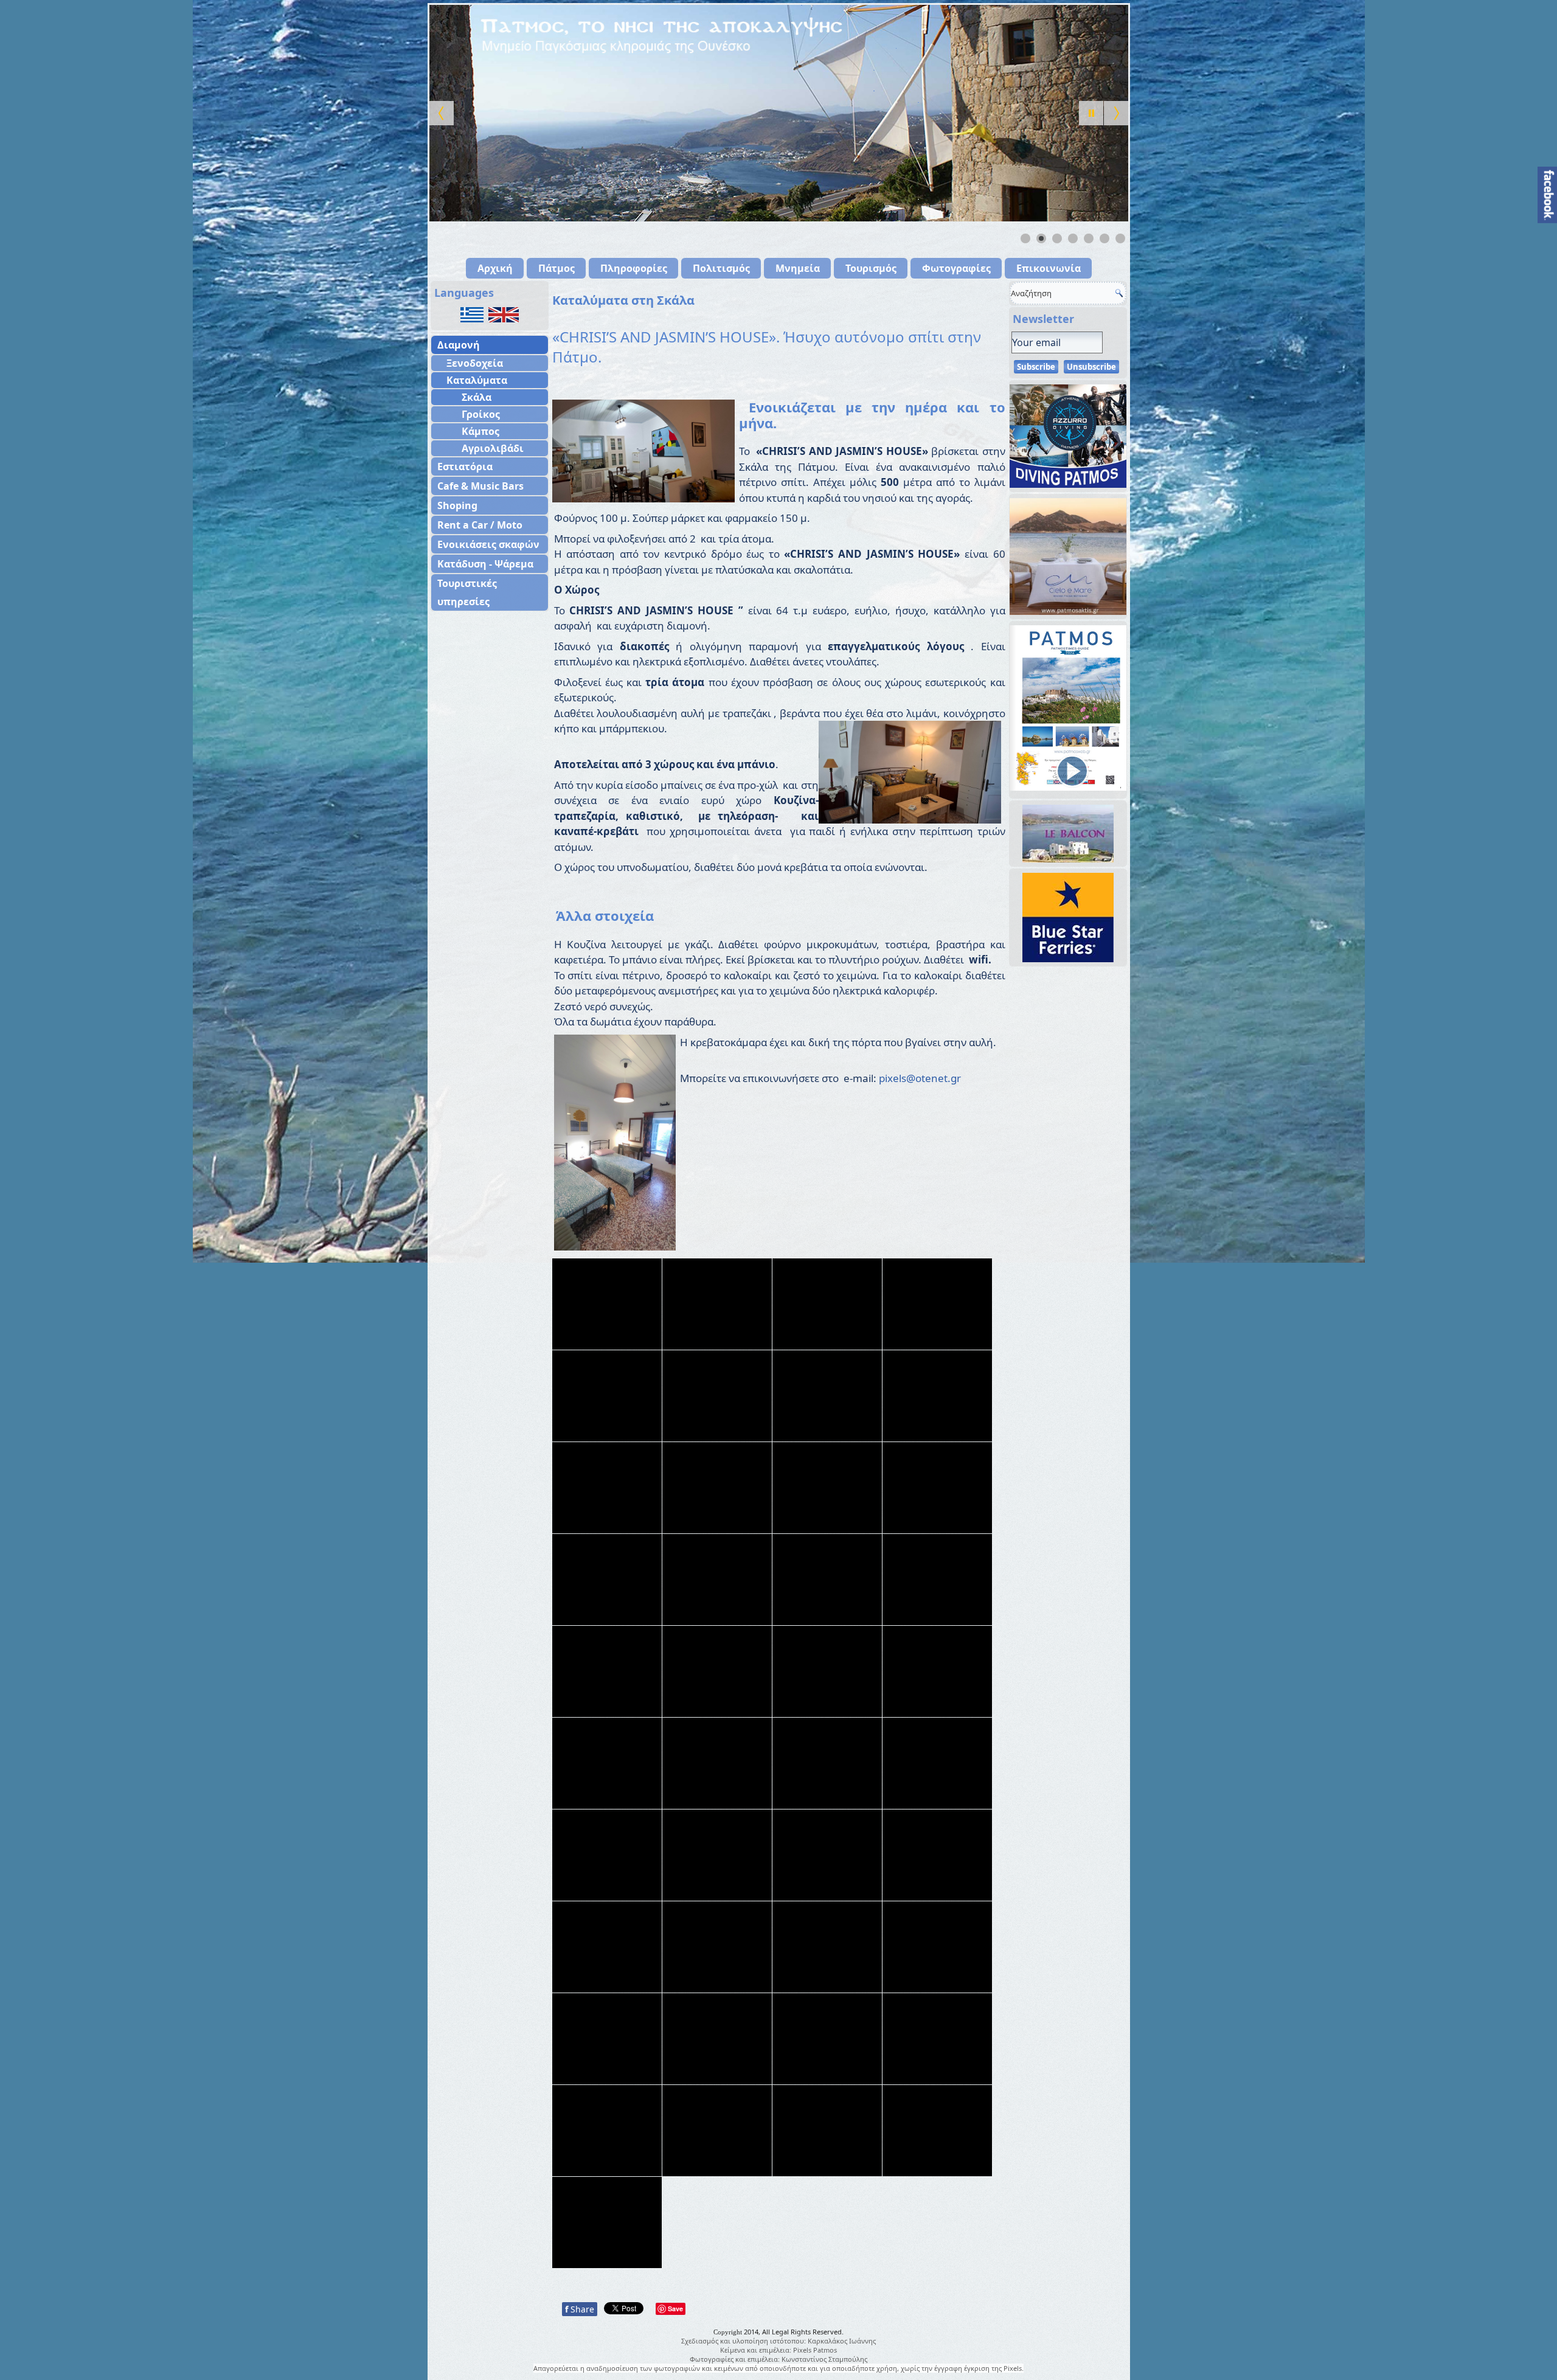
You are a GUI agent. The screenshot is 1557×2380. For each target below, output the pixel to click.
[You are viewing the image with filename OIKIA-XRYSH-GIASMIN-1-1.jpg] (717, 1304)
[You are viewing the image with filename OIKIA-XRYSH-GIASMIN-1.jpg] (827, 1304)
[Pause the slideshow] (1091, 113)
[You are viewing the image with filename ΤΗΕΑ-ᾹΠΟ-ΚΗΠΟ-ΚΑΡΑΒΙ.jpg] (607, 2222)
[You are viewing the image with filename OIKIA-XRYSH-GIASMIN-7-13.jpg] (717, 1488)
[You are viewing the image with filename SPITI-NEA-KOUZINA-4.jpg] (827, 2039)
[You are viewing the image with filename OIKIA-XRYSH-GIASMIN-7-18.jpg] (937, 1488)
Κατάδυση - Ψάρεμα (485, 564)
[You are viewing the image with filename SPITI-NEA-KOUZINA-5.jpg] (937, 2039)
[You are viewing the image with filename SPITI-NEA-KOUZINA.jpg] (607, 2131)
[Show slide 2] (1041, 238)
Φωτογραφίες (956, 268)
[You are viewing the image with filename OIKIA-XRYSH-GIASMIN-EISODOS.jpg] (937, 1763)
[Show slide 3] (1057, 238)
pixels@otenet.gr (920, 1078)
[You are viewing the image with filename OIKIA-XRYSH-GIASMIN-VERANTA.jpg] (717, 1947)
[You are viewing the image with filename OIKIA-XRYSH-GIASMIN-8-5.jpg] (717, 1671)
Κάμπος (480, 431)
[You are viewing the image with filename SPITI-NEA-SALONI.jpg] (937, 2131)
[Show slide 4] (1073, 238)
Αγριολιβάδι (493, 448)
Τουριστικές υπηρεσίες (467, 592)
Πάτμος (557, 268)
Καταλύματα (477, 380)
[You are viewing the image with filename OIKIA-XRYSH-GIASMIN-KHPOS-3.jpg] (717, 1855)
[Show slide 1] (1025, 238)
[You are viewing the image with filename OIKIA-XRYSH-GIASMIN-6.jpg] (937, 1396)
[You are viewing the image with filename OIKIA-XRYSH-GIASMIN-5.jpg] (827, 1396)
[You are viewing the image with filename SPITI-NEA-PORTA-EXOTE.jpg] (717, 2131)
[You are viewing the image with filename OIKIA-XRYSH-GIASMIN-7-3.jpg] (607, 1580)
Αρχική (495, 268)
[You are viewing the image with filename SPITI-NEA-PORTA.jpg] (827, 2131)
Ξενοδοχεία (475, 363)
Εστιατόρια (465, 467)
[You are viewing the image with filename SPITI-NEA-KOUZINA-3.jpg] (717, 2039)
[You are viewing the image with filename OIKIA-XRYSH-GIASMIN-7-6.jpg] (717, 1580)
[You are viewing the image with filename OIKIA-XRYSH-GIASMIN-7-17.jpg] (827, 1488)
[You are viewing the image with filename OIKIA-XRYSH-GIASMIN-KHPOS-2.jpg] (607, 1855)
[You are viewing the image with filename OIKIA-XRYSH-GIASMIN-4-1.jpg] (607, 1396)
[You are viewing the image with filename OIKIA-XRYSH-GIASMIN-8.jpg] (827, 1671)
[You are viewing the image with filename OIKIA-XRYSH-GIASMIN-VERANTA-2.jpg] (607, 1947)
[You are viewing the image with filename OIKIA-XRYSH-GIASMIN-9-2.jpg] (607, 1763)
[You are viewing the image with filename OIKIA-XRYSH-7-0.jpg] (607, 1304)
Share (580, 2309)
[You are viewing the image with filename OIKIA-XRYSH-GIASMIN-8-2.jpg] (607, 1671)
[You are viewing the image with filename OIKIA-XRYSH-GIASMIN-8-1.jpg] (937, 1580)
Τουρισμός (871, 268)
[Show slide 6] (1104, 238)
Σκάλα (477, 397)
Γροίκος (481, 414)
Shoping (457, 505)
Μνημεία (798, 268)
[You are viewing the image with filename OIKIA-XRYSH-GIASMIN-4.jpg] (717, 1396)
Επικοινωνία (1049, 268)
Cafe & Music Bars (480, 486)
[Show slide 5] (1089, 238)
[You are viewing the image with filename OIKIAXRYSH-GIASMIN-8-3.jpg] (827, 1947)
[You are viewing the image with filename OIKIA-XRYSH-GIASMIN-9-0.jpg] (937, 1671)
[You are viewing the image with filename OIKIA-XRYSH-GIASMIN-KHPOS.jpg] (937, 1855)
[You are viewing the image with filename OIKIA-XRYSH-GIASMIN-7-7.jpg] (827, 1580)
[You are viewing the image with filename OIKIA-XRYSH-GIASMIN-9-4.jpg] (717, 1763)
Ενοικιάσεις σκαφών (488, 544)
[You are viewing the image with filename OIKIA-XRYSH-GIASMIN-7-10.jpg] (607, 1488)
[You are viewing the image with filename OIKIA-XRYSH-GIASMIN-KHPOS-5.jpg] (827, 1855)
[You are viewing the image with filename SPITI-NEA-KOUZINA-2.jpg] (607, 2039)
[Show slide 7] (1120, 238)
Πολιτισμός (721, 268)
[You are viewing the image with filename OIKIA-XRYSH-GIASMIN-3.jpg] (937, 1304)
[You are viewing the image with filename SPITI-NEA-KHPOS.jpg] (937, 1947)
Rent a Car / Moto (480, 525)
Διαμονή (459, 345)
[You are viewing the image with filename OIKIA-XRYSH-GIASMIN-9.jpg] (827, 1763)
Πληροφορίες (634, 268)
